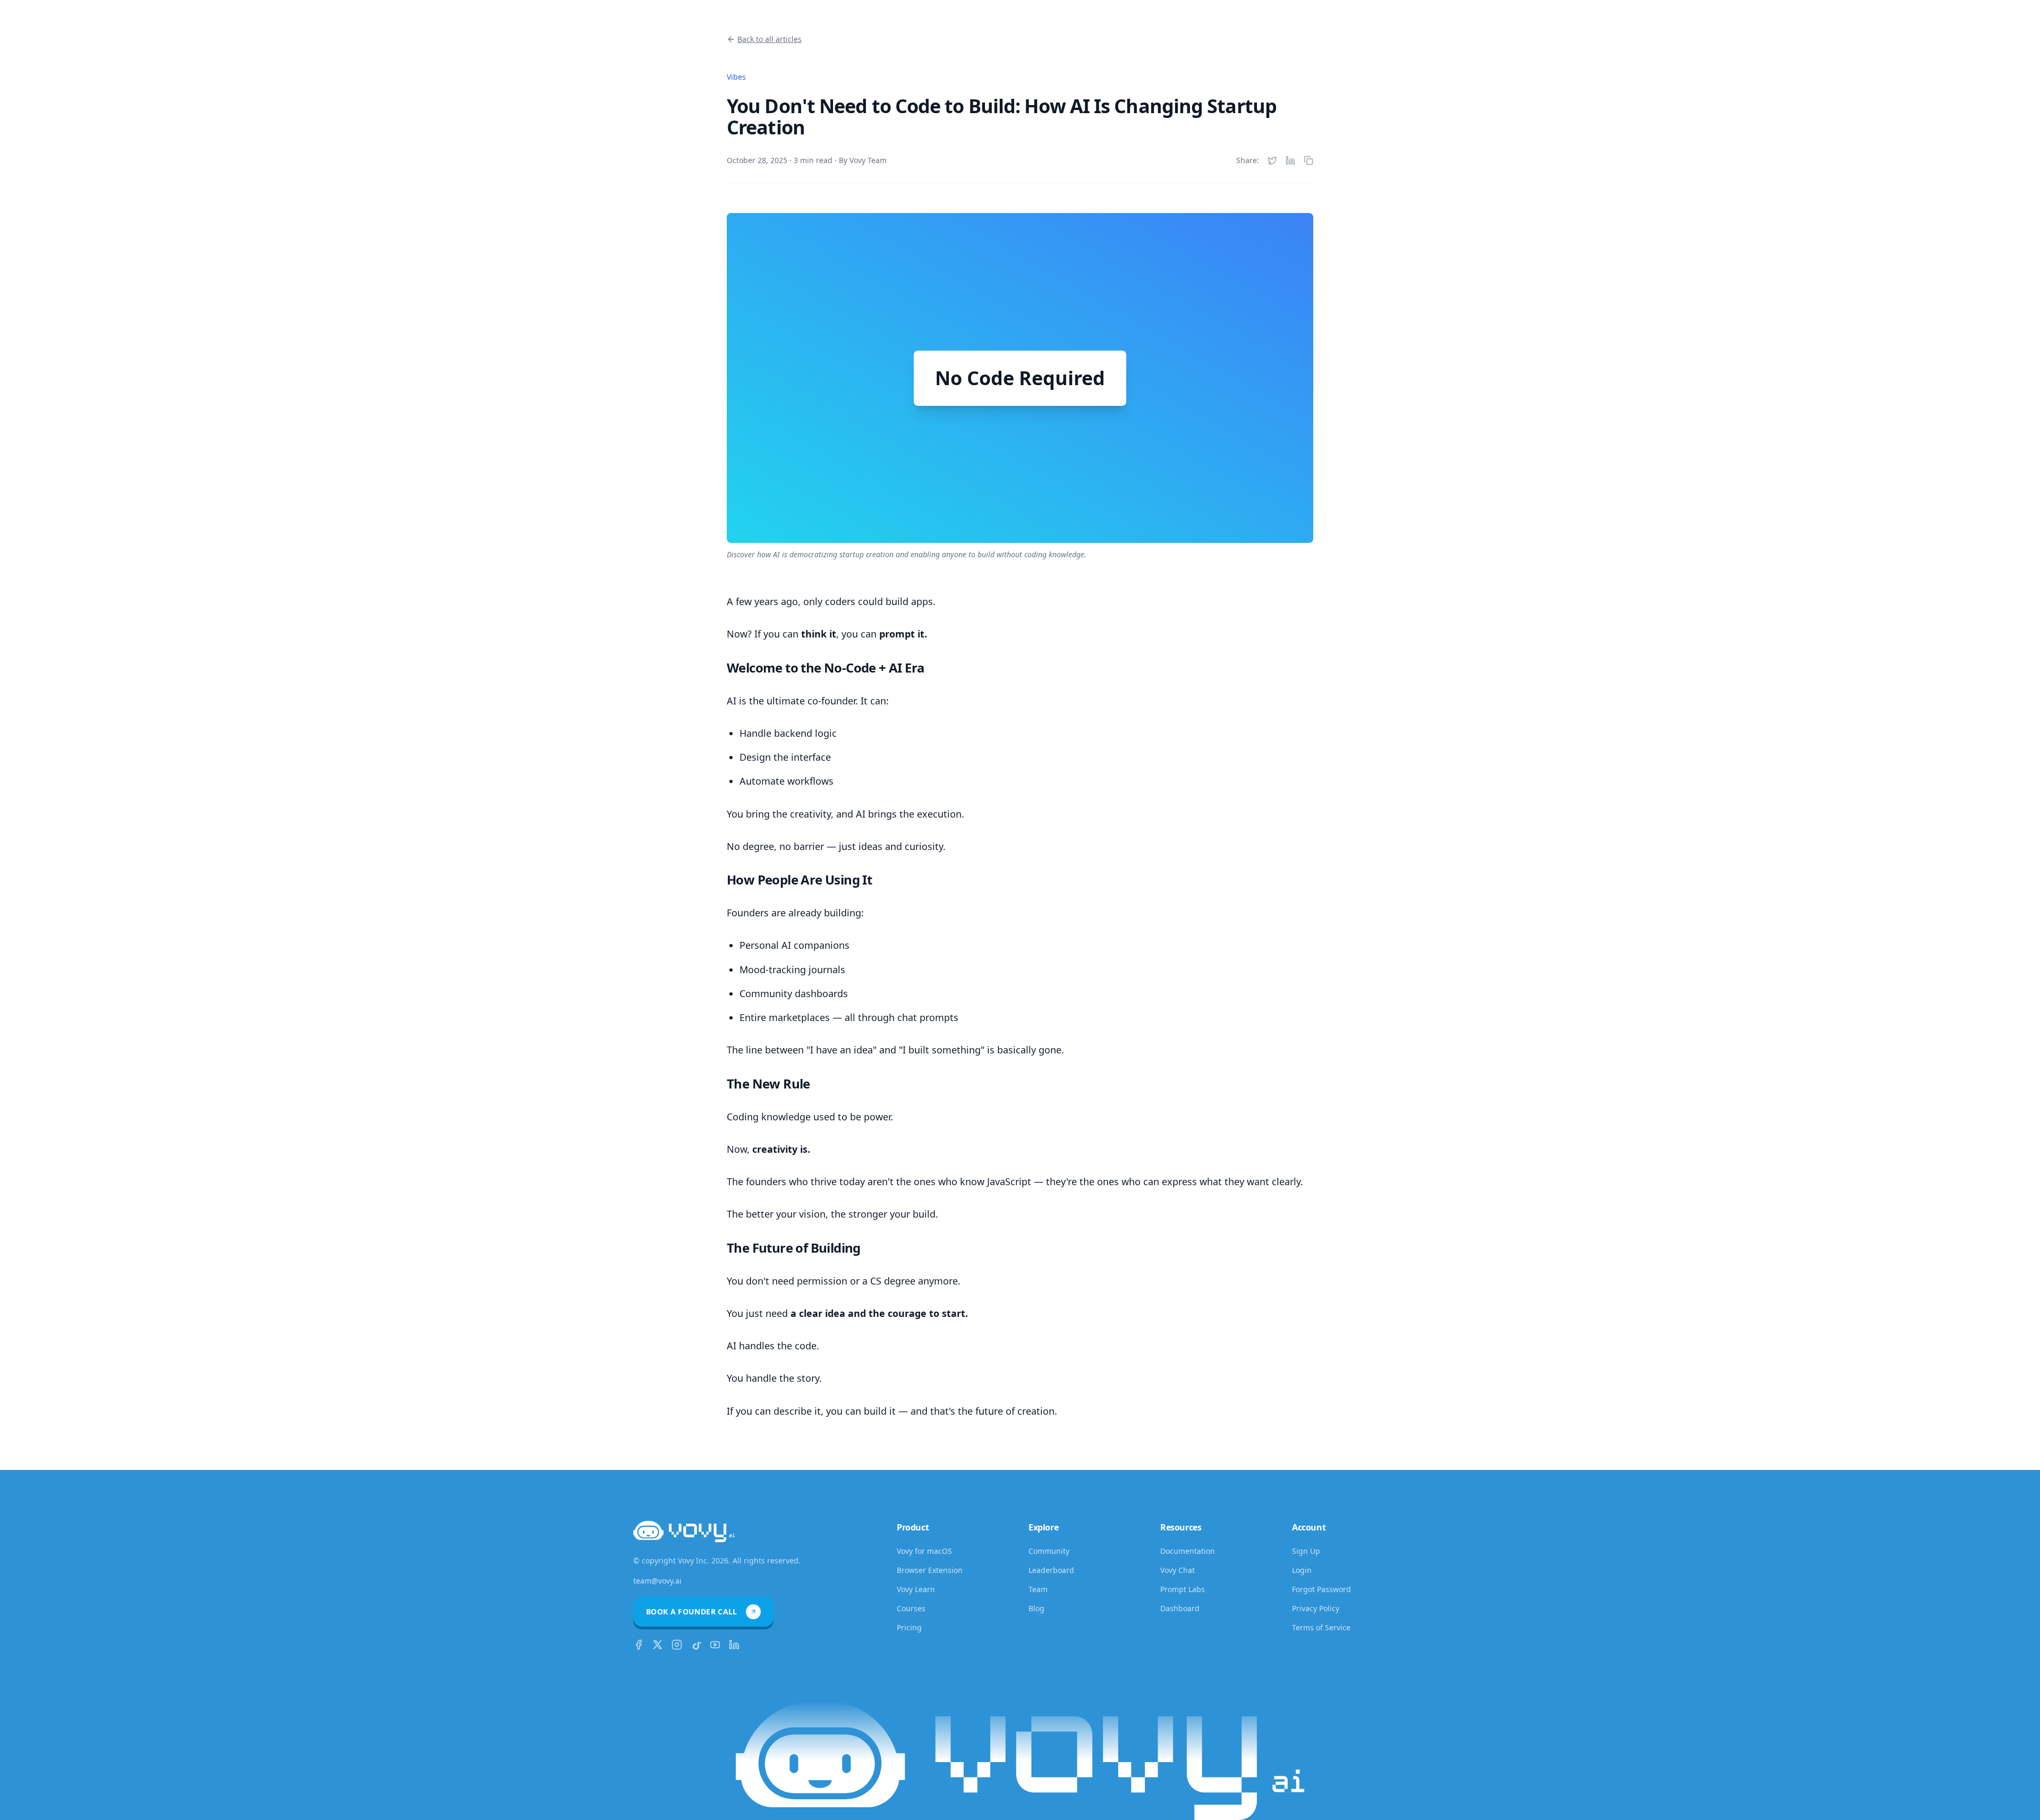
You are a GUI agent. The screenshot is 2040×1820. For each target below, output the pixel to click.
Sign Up (1306, 1551)
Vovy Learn (916, 1589)
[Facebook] (639, 1645)
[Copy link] (1308, 160)
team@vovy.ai (657, 1581)
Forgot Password (1321, 1589)
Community (1049, 1551)
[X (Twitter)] (658, 1645)
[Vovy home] (684, 1538)
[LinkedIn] (734, 1645)
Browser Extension (930, 1570)
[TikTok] (696, 1645)
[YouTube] (715, 1645)
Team (1038, 1589)
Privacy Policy (1316, 1608)
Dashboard (1180, 1608)
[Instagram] (677, 1645)
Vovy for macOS (924, 1551)
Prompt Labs (1183, 1589)
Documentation (1188, 1551)
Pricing (909, 1627)
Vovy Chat (1178, 1570)
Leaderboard (1051, 1570)
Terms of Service (1321, 1627)
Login (1302, 1570)
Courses (911, 1608)
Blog (1036, 1608)
